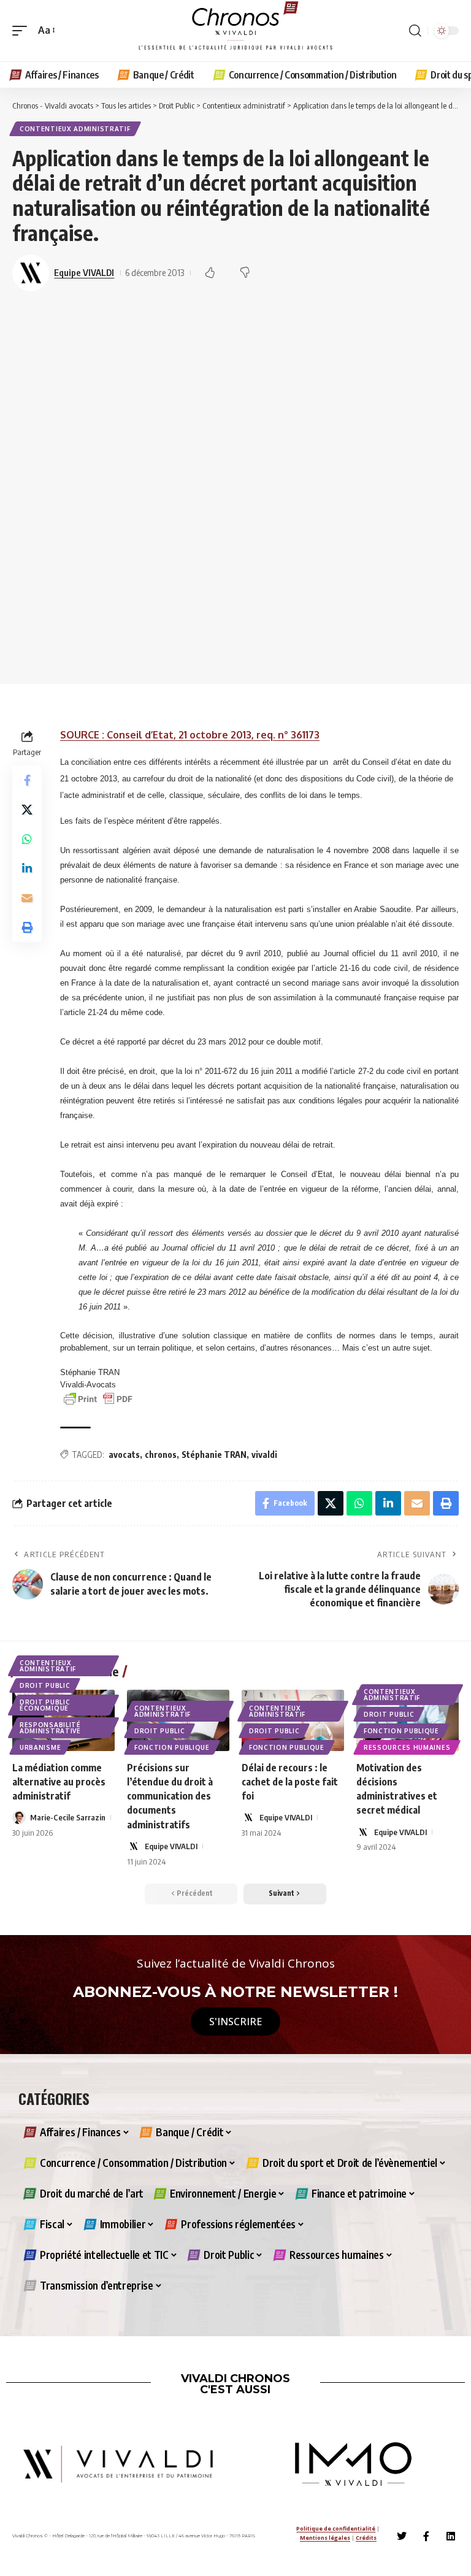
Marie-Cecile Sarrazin (68, 1817)
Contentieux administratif (75, 129)
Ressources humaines (407, 1747)
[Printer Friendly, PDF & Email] (98, 1398)
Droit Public (45, 1685)
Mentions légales (325, 2538)
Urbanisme (40, 1747)
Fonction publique (172, 1747)
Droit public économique (45, 1705)
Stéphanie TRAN (214, 1455)
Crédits (366, 2538)
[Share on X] (27, 810)
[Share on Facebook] (27, 780)
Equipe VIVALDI (84, 272)
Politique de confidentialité (336, 2528)
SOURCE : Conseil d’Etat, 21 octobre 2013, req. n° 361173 (190, 735)
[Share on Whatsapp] (27, 839)
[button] (23, 30)
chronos (161, 1455)
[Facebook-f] (426, 2536)
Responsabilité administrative (50, 1728)
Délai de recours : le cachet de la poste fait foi (290, 1782)
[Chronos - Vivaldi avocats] (235, 31)
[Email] (27, 898)
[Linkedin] (451, 2536)
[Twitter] (402, 2536)
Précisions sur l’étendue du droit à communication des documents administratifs (170, 1796)
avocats (124, 1455)
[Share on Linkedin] (27, 868)
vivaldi (264, 1455)
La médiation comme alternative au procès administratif (59, 1782)
